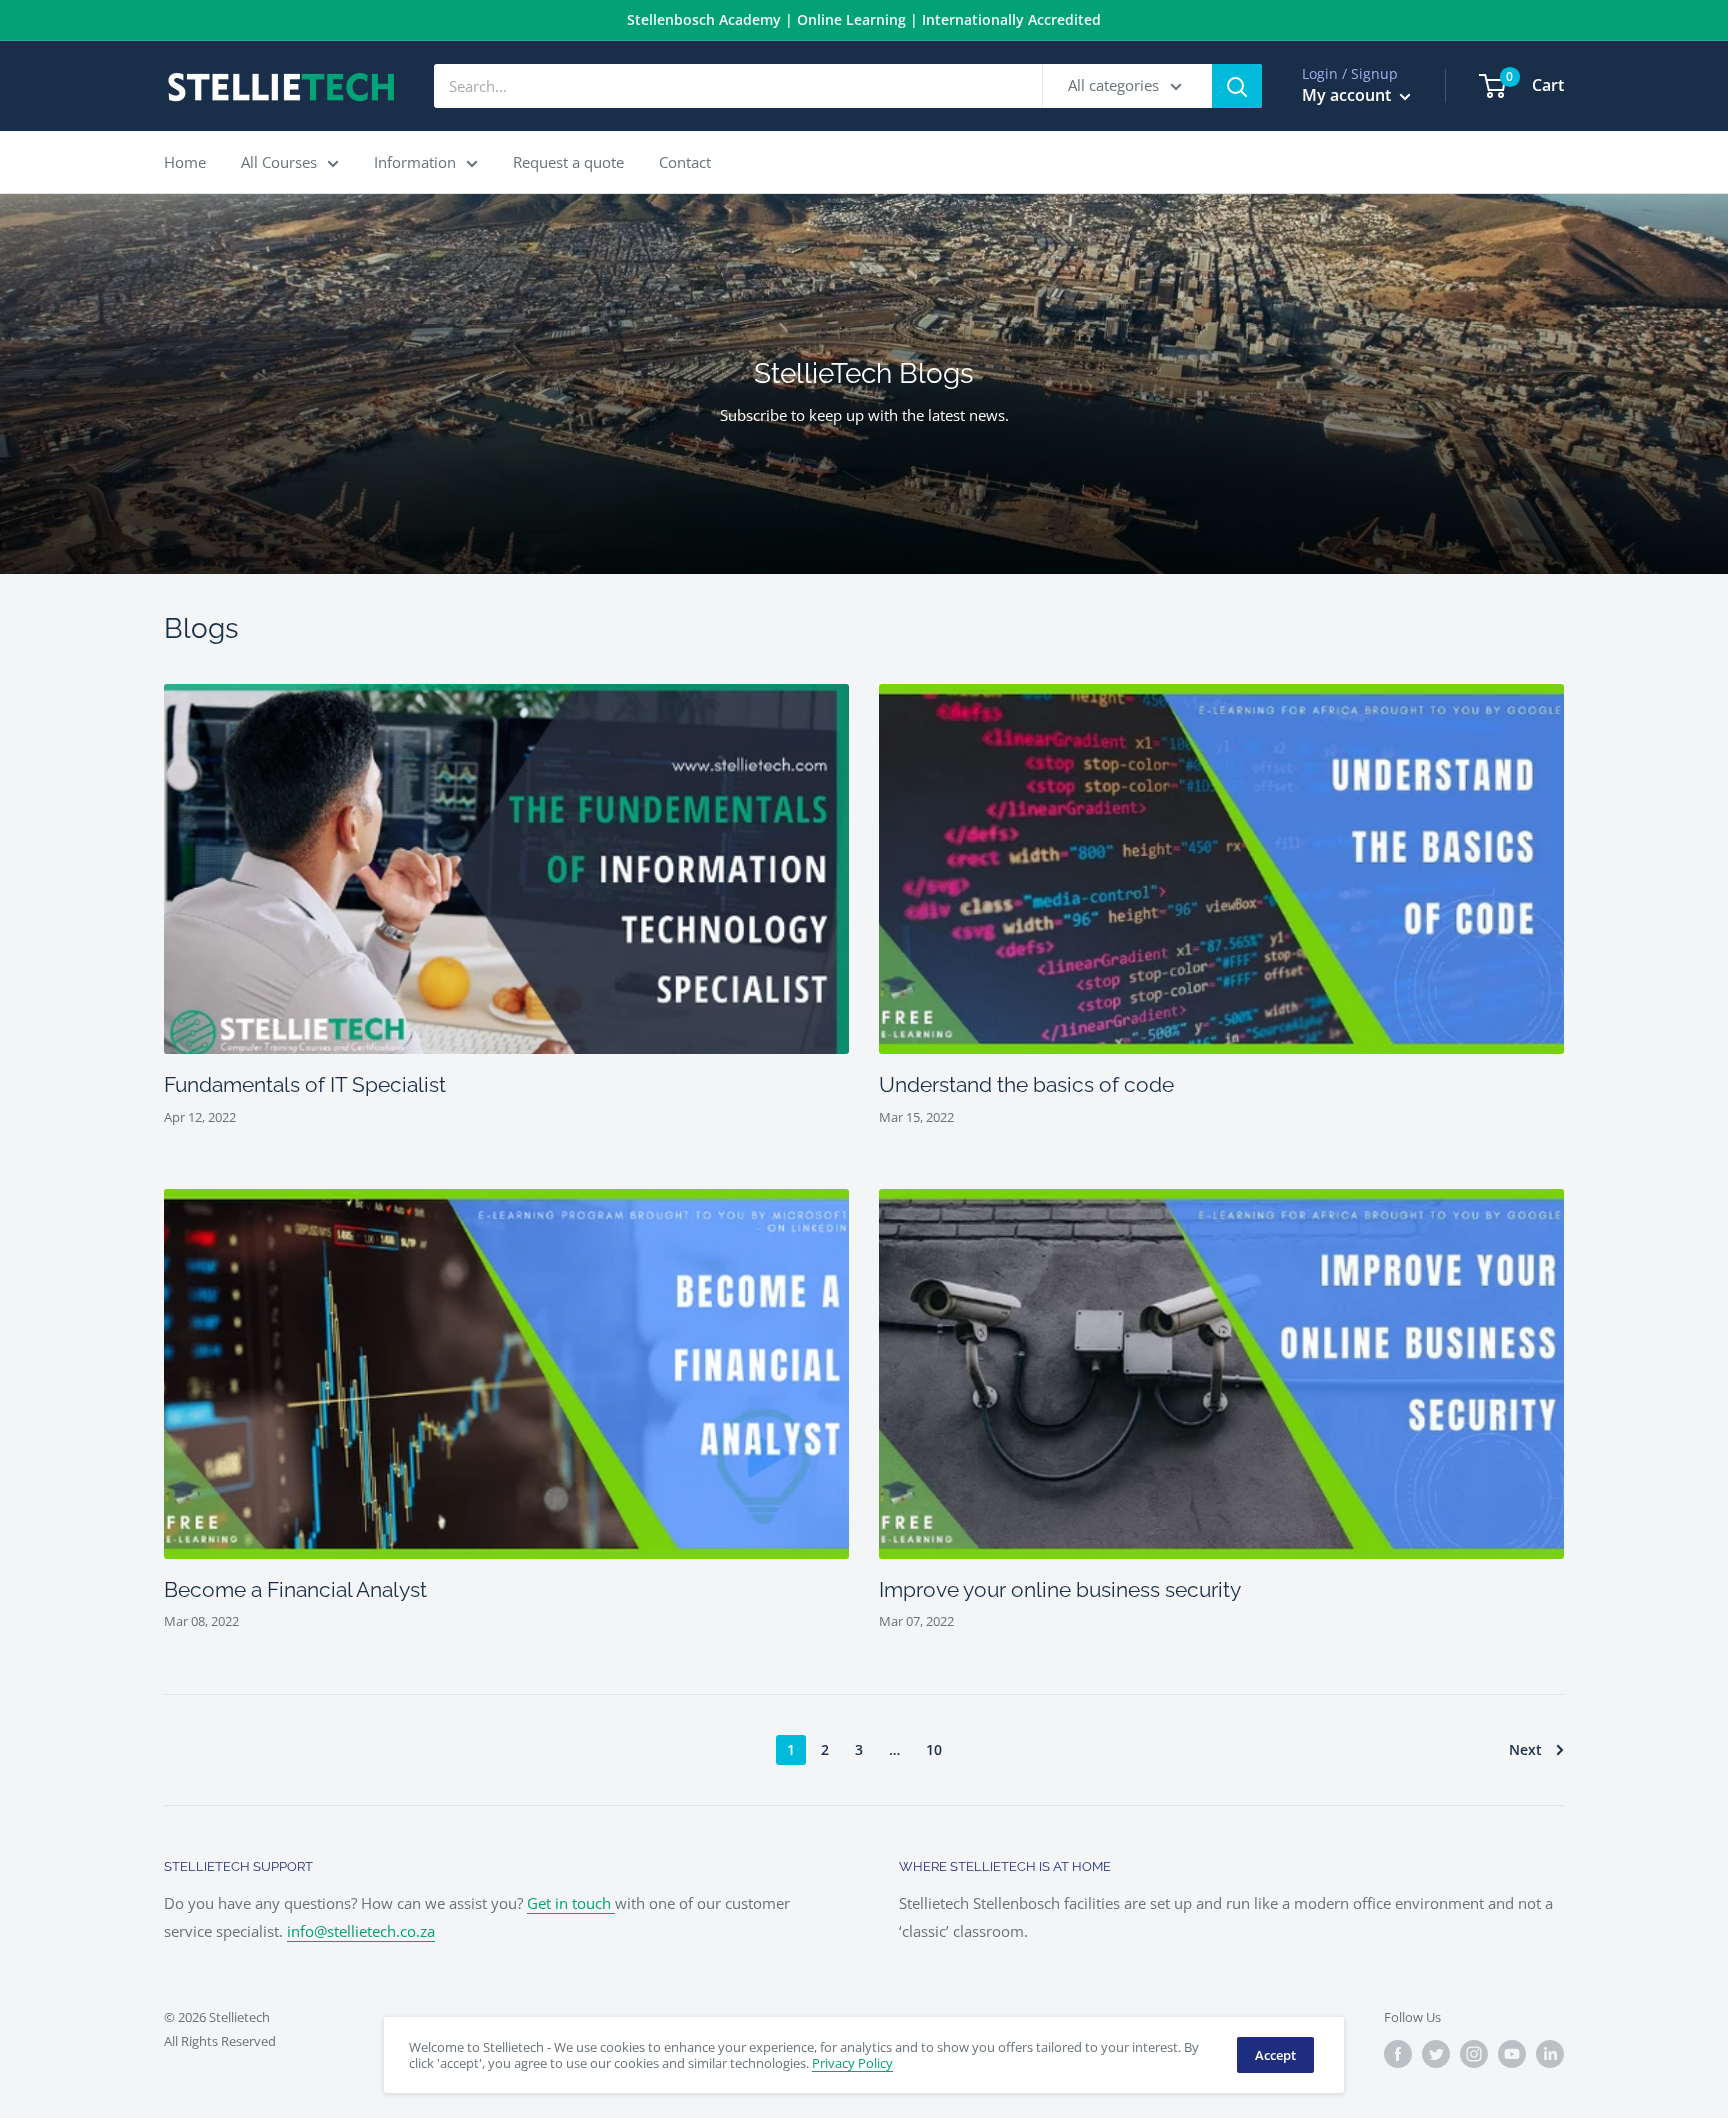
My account (1348, 95)
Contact (685, 162)
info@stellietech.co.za (361, 1931)
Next (1525, 1749)
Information (415, 162)
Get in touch (571, 1903)
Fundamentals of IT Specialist (305, 1084)
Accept (1275, 2055)
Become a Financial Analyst (295, 1589)
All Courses (279, 162)
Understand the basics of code (1026, 1084)
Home (185, 162)
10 (934, 1749)
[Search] (1237, 86)
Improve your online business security (1060, 1589)
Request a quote (568, 162)
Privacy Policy (852, 2063)
